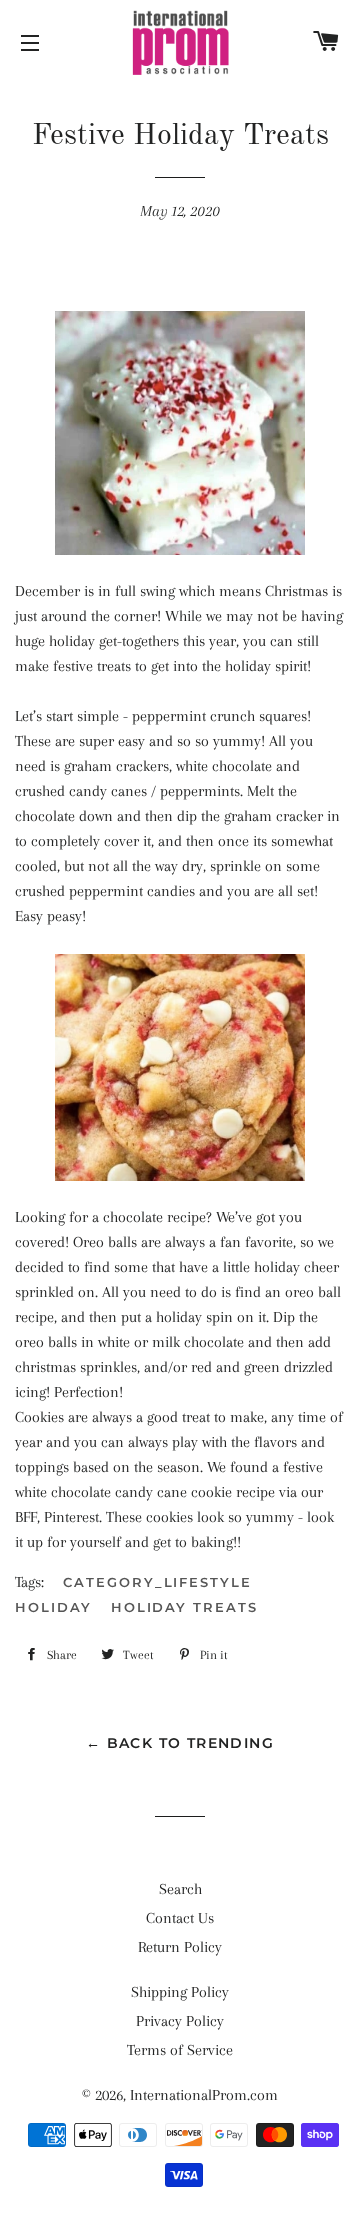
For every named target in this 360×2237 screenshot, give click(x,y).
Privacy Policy (180, 2021)
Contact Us (180, 1918)
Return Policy (180, 1947)
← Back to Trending (180, 1743)
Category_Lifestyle (157, 1582)
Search (180, 1889)
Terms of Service (180, 2050)
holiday (53, 1607)
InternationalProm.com (204, 2095)
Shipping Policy (180, 1992)
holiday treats (184, 1607)
